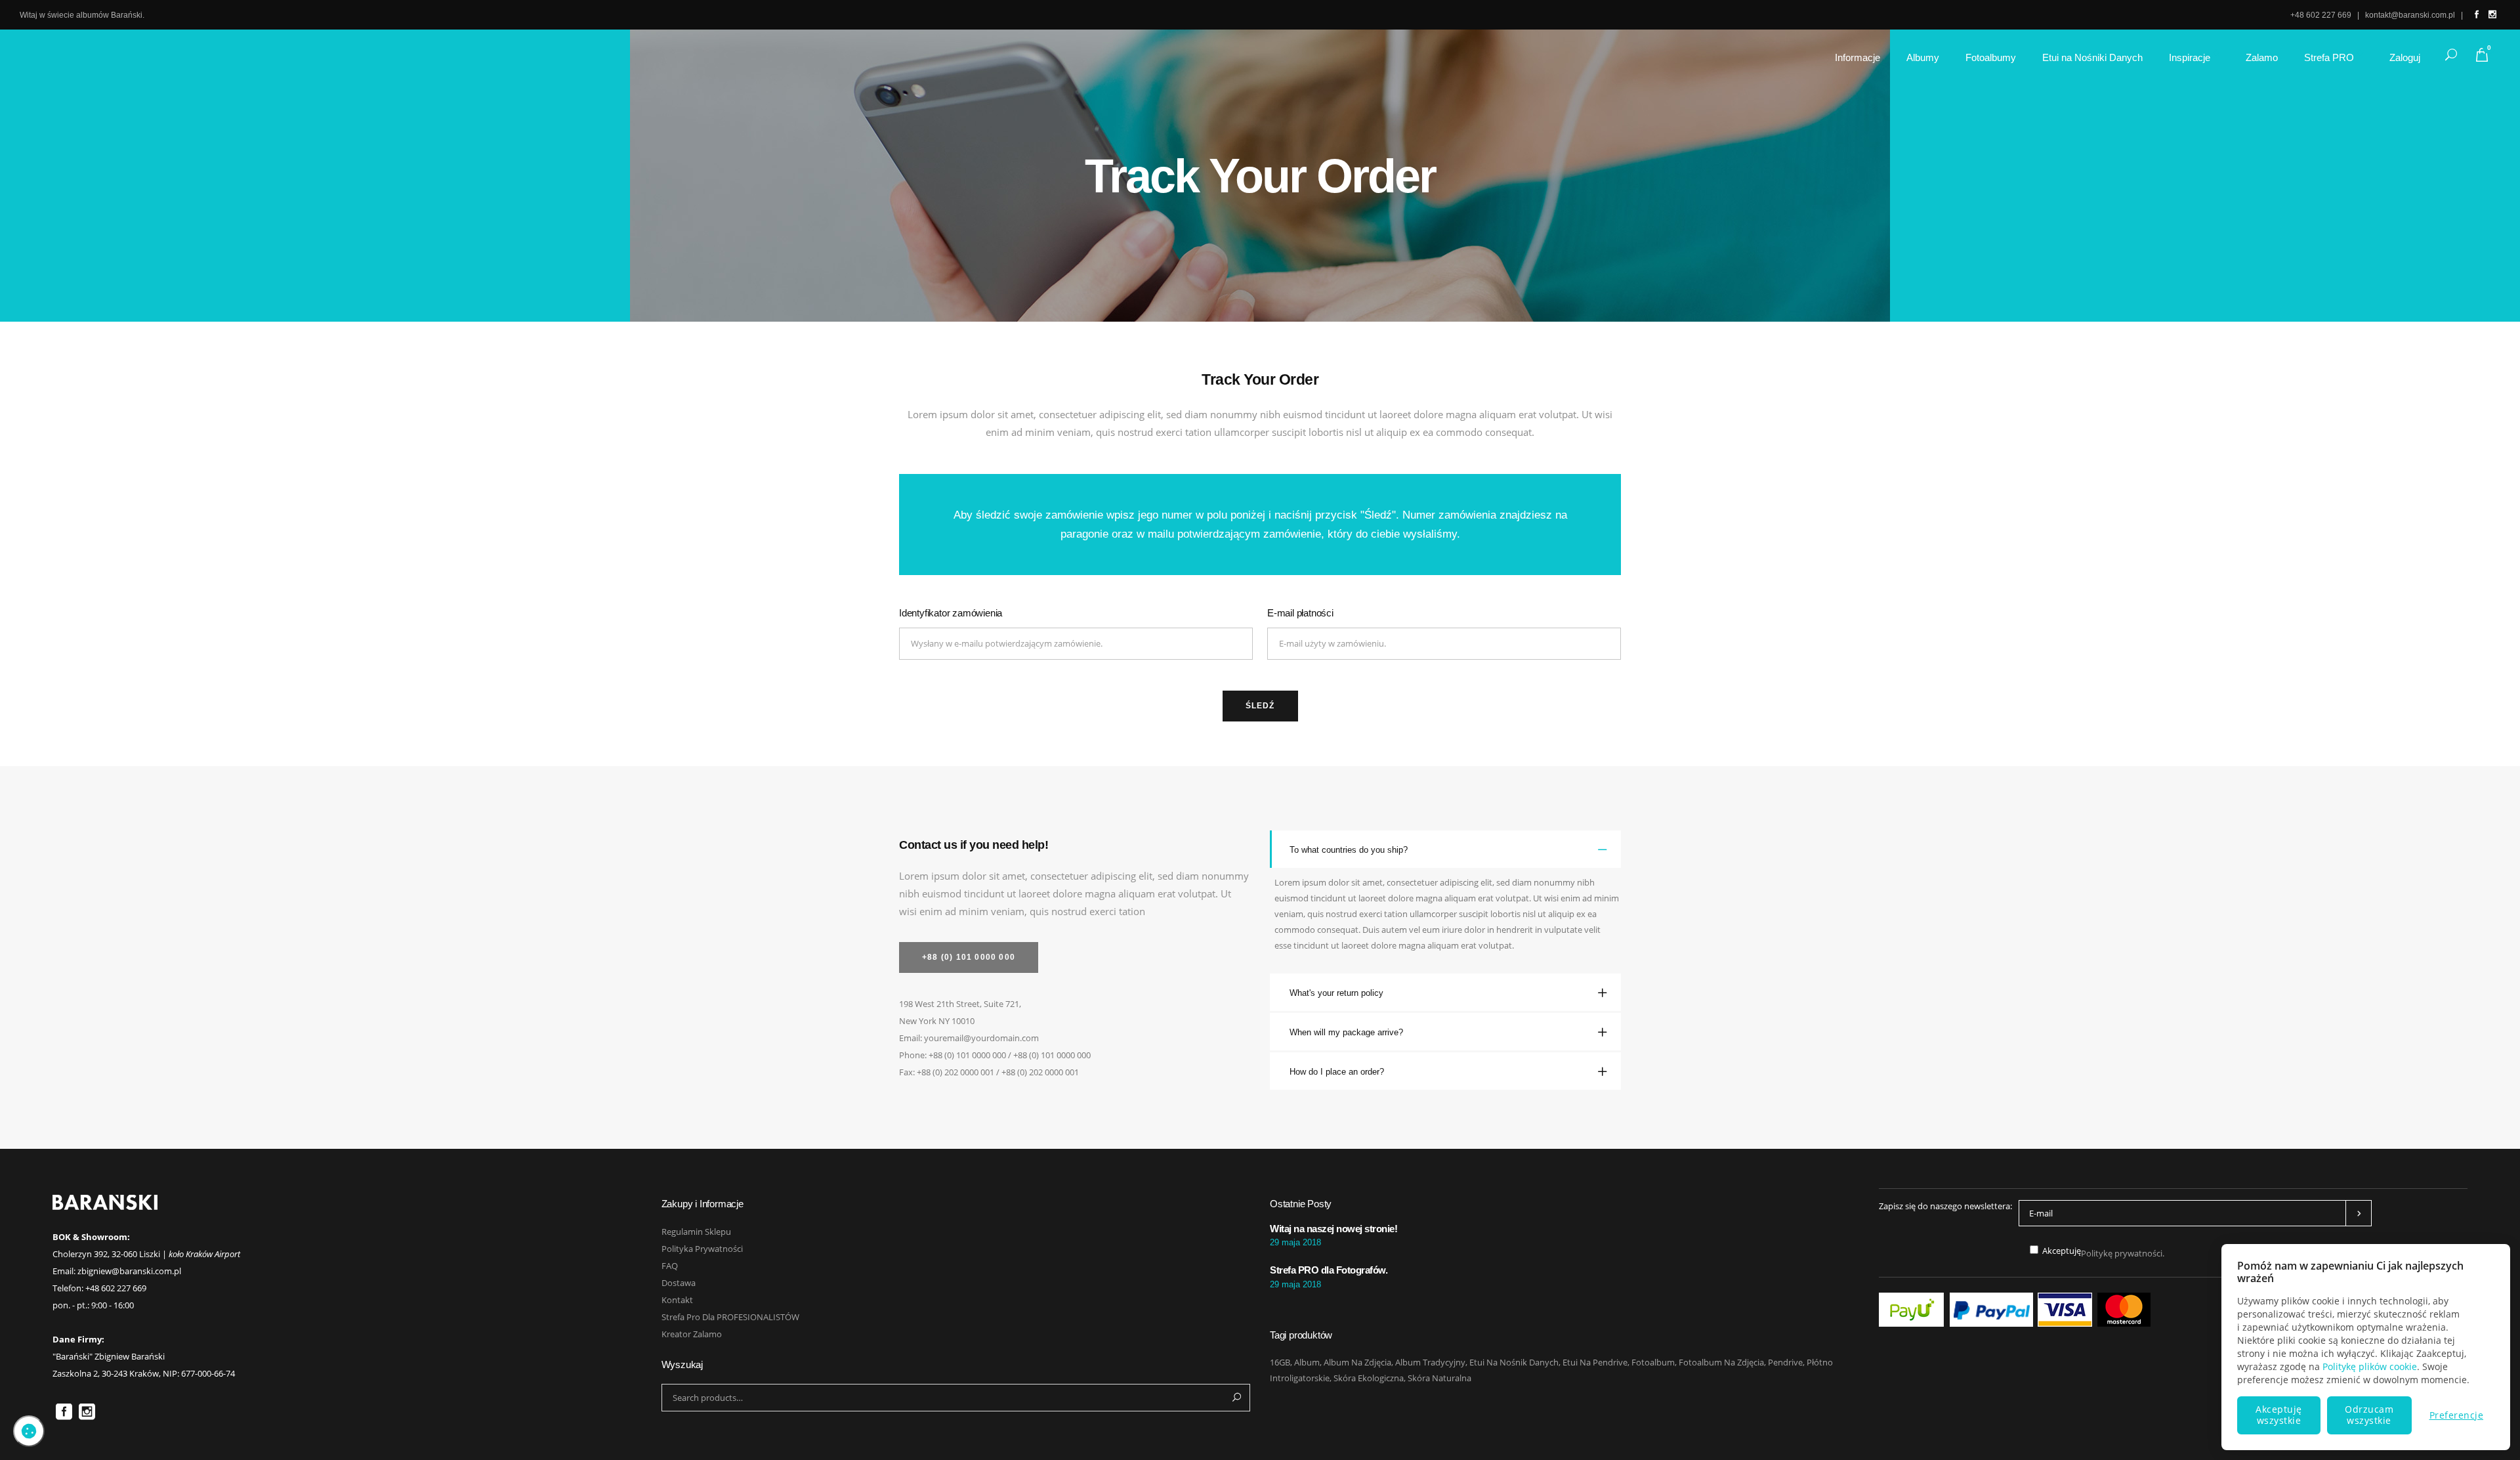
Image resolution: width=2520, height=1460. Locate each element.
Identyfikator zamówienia (951, 613)
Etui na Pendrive (1595, 1362)
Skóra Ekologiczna (1369, 1378)
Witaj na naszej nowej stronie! (1333, 1229)
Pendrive (1785, 1362)
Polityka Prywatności (702, 1249)
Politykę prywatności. (2123, 1253)
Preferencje (2457, 1415)
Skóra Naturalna (1439, 1378)
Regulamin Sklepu (696, 1232)
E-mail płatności (1300, 613)
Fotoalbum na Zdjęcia (1721, 1362)
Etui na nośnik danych (1514, 1362)
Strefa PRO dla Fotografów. (1329, 1270)
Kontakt (677, 1300)
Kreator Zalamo (692, 1334)
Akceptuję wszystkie (2279, 1415)
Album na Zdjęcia (1357, 1362)
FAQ (670, 1266)
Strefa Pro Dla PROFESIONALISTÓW (730, 1317)
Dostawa (679, 1283)
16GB (1280, 1362)
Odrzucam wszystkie (2369, 1415)
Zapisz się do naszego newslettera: (1945, 1206)
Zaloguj (2405, 57)
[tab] (1445, 849)
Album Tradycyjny (1430, 1362)
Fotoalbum (1653, 1362)
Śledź (1260, 706)
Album (1307, 1362)
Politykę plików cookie (2370, 1366)
